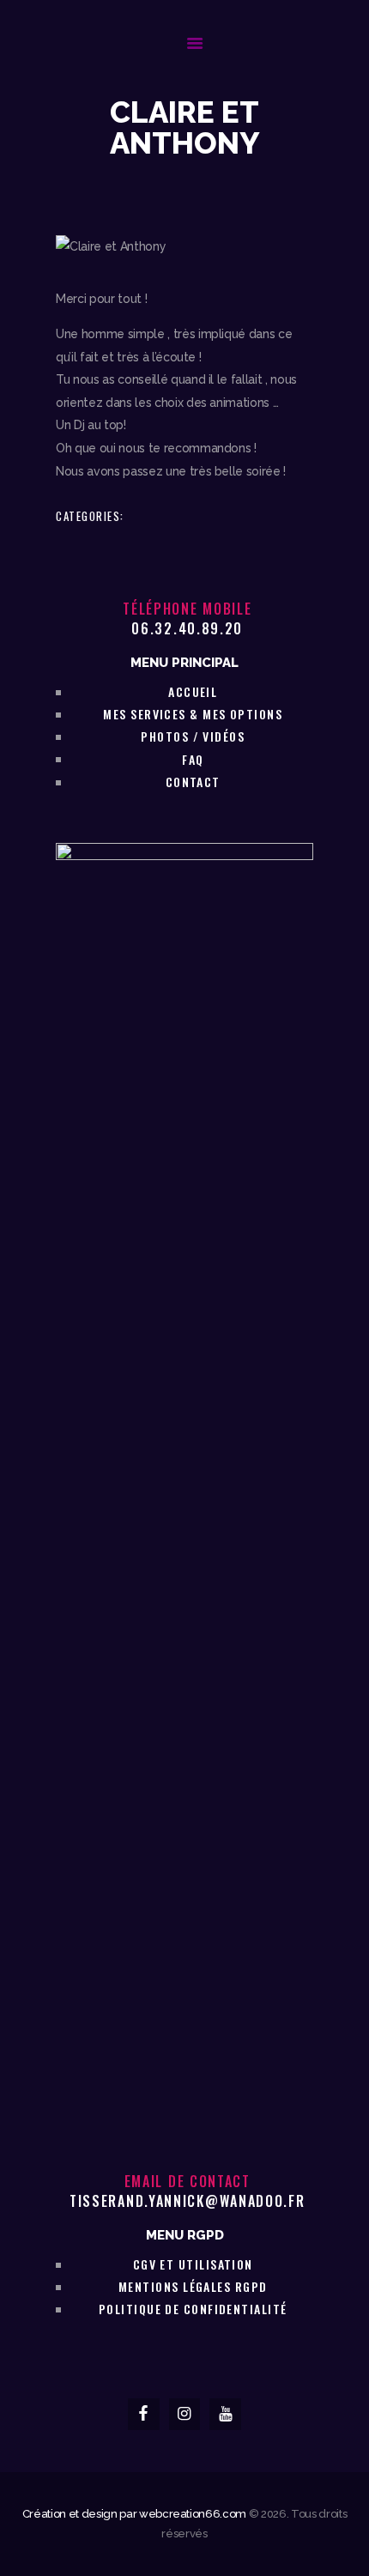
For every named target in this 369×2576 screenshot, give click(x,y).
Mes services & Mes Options (193, 714)
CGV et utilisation (193, 2264)
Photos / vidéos (193, 736)
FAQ (193, 759)
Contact (193, 782)
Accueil (193, 691)
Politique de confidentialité (193, 2309)
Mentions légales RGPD (193, 2286)
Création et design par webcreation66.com (134, 2514)
